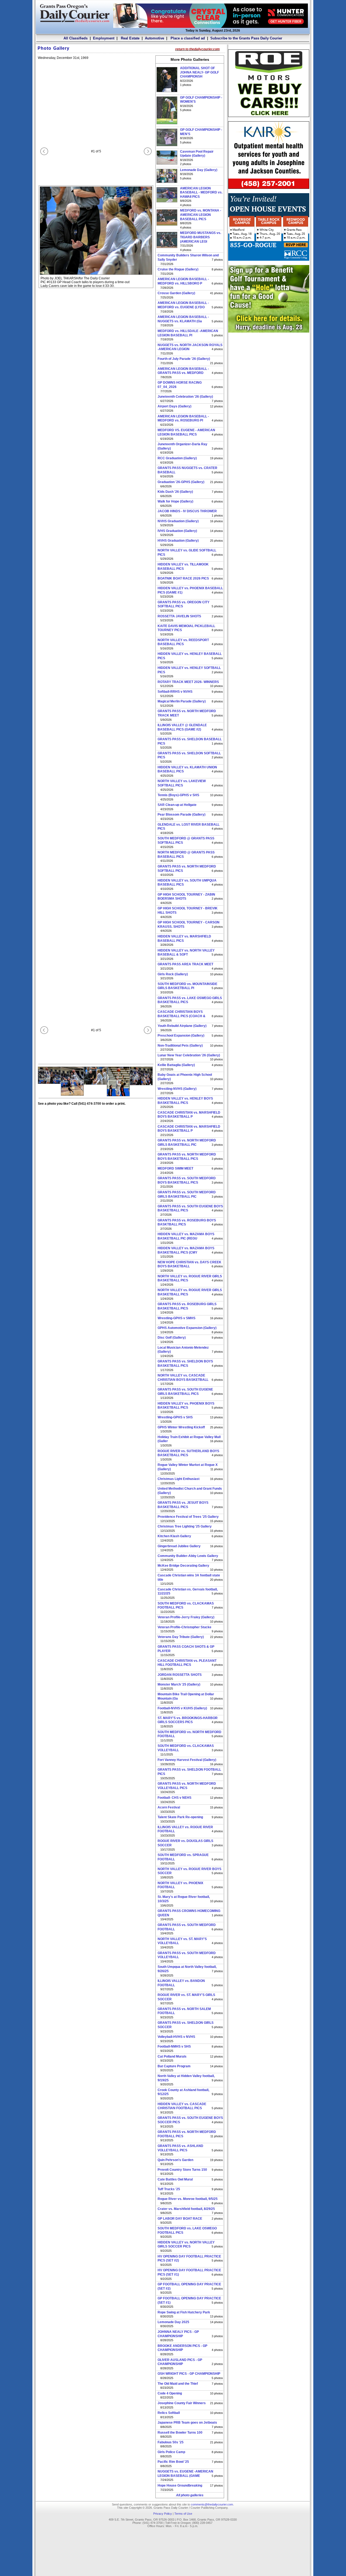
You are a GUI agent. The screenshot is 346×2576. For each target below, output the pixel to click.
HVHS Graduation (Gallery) (178, 541)
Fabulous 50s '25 (171, 2442)
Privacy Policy (163, 2514)
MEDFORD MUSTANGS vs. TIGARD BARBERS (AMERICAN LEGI (201, 237)
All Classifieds (76, 38)
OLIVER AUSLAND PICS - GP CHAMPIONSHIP (180, 2362)
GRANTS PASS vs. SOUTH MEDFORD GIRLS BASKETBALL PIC (187, 1194)
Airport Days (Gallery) (174, 406)
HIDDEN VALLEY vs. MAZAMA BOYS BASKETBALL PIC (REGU (186, 1236)
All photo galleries (190, 2495)
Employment (104, 38)
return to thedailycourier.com (197, 49)
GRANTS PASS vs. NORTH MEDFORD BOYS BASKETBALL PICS (187, 1157)
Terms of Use (183, 2514)
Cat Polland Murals (172, 2056)
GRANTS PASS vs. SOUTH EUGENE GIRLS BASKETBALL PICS (185, 1392)
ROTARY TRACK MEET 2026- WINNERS (188, 682)
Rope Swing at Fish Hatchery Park (184, 2312)
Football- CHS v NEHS (174, 1798)
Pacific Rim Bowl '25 (173, 2462)
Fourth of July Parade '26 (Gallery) (184, 359)
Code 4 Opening (170, 2393)
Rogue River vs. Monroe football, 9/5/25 (188, 2199)
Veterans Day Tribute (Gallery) (181, 1637)
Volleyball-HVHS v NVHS (176, 2037)
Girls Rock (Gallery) (173, 974)
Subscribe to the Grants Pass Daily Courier (246, 38)
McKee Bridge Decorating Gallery (183, 1566)
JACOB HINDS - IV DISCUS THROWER (187, 511)
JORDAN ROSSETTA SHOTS (180, 1675)
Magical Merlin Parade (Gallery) (182, 701)
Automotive (154, 38)
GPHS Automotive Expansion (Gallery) (187, 1328)
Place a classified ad (187, 38)
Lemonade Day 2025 (173, 2322)
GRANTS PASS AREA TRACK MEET (185, 964)
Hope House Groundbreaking (180, 2485)
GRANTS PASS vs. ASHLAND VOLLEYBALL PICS (180, 2148)
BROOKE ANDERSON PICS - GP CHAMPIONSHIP (182, 2348)
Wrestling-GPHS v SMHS (177, 1318)
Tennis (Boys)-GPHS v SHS (178, 795)
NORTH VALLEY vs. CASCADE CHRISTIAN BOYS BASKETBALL (183, 1378)
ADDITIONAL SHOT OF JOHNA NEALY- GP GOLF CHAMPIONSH (199, 72)
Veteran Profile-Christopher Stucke (184, 1627)
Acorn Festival (169, 1807)
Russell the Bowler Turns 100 (180, 2433)
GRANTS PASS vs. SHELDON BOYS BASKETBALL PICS (185, 1364)
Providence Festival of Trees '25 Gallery (188, 1517)
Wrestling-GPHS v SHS (175, 1417)
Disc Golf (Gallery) (172, 1338)
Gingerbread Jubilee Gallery (179, 1546)
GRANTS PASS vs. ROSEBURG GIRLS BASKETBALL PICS (187, 1306)
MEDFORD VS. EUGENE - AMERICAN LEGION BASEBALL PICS (186, 432)
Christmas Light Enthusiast (179, 1479)
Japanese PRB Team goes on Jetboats (187, 2423)
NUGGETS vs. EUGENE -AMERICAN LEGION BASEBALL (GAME (185, 2474)
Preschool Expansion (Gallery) (181, 1036)
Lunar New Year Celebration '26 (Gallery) (189, 1055)
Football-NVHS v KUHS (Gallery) (182, 1708)
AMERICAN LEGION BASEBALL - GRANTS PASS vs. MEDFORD (183, 371)
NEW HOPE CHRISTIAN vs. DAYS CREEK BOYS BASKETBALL (189, 1264)
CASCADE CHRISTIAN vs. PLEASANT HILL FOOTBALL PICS (187, 1663)
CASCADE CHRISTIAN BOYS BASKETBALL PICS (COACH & (182, 1014)
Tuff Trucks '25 (169, 2189)
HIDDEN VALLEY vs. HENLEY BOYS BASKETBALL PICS (185, 1101)
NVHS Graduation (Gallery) (178, 521)
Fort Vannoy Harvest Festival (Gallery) (187, 1760)
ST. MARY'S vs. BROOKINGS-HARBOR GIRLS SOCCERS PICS (188, 1720)
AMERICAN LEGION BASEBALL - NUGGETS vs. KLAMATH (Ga (183, 319)
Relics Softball (169, 2413)
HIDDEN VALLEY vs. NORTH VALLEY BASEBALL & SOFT (186, 953)
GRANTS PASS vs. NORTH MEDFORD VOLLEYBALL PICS (187, 1786)
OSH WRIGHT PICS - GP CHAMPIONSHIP (189, 2374)
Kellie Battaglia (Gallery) (176, 1065)
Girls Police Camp (171, 2452)
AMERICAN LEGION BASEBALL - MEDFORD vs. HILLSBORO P (183, 281)
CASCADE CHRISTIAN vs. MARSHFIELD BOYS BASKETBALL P (189, 1115)
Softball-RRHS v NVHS (175, 692)
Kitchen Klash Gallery (174, 1536)
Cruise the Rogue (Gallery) (178, 269)
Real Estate (130, 38)
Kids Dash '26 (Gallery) (175, 492)
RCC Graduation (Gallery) (177, 458)
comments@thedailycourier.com (212, 2504)
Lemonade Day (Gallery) (199, 170)
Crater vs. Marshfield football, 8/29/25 (186, 2209)
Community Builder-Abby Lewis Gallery (188, 1556)
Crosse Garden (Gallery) (176, 293)
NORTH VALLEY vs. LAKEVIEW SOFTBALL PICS (182, 783)
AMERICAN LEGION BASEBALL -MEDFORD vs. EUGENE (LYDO (183, 305)
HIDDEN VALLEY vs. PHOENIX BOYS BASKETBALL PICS (186, 1406)
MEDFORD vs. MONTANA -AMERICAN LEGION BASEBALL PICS (201, 215)
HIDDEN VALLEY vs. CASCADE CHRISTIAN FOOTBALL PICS (182, 2106)
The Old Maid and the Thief (178, 2384)
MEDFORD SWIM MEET (175, 1168)
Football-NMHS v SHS (174, 2046)
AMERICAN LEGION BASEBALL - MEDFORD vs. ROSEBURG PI (183, 418)
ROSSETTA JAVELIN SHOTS (179, 616)
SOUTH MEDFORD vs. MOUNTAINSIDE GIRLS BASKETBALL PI (187, 986)
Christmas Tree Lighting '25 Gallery (185, 1526)
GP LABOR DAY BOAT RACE (180, 2219)
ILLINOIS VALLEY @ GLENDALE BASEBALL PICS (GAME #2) (182, 727)
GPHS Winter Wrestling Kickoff (181, 1427)
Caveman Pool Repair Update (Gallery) (197, 154)
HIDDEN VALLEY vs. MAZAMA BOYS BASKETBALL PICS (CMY (186, 1250)
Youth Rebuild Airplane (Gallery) (182, 1026)
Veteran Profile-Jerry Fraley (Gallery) (186, 1617)
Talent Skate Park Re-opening (180, 1817)
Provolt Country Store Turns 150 (182, 2170)
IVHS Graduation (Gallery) (177, 531)
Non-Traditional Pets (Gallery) (180, 1046)
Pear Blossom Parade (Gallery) (182, 815)
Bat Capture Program (174, 2066)
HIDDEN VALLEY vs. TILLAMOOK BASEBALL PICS (183, 567)
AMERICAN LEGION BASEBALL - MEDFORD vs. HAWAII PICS (201, 192)
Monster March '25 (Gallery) (179, 1684)
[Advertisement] (269, 371)
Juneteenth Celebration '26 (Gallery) (185, 397)
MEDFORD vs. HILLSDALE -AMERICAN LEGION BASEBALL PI (188, 333)
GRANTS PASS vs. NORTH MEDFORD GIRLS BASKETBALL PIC (187, 1143)
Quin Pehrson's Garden (175, 2160)
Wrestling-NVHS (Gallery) (177, 1089)
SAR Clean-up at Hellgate (177, 805)
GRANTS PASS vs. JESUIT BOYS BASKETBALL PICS (183, 1505)
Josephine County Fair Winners (182, 2403)
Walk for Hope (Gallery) (175, 501)
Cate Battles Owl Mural (175, 2179)
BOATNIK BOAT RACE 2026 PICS (183, 578)
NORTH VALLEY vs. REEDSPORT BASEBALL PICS (183, 642)
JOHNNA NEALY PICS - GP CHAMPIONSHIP (178, 2334)
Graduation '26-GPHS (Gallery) (181, 482)
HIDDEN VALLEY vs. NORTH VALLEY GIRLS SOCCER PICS (186, 2245)
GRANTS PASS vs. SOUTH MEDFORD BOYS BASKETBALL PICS (187, 1180)
